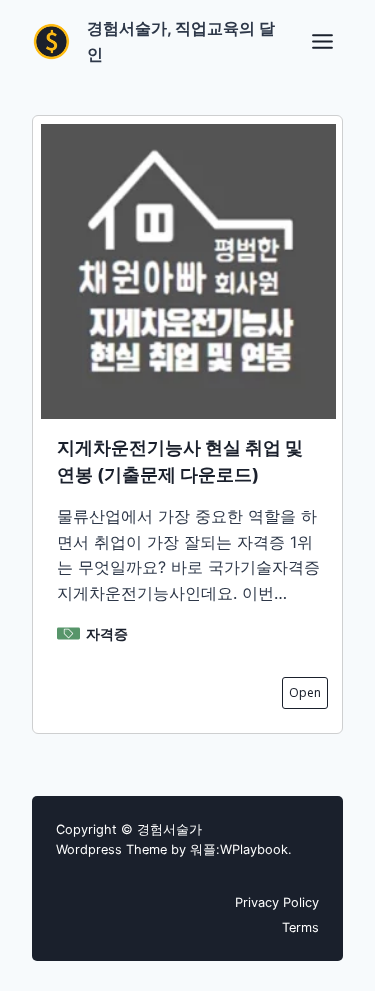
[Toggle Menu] (322, 41)
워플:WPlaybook (239, 849)
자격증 (107, 633)
